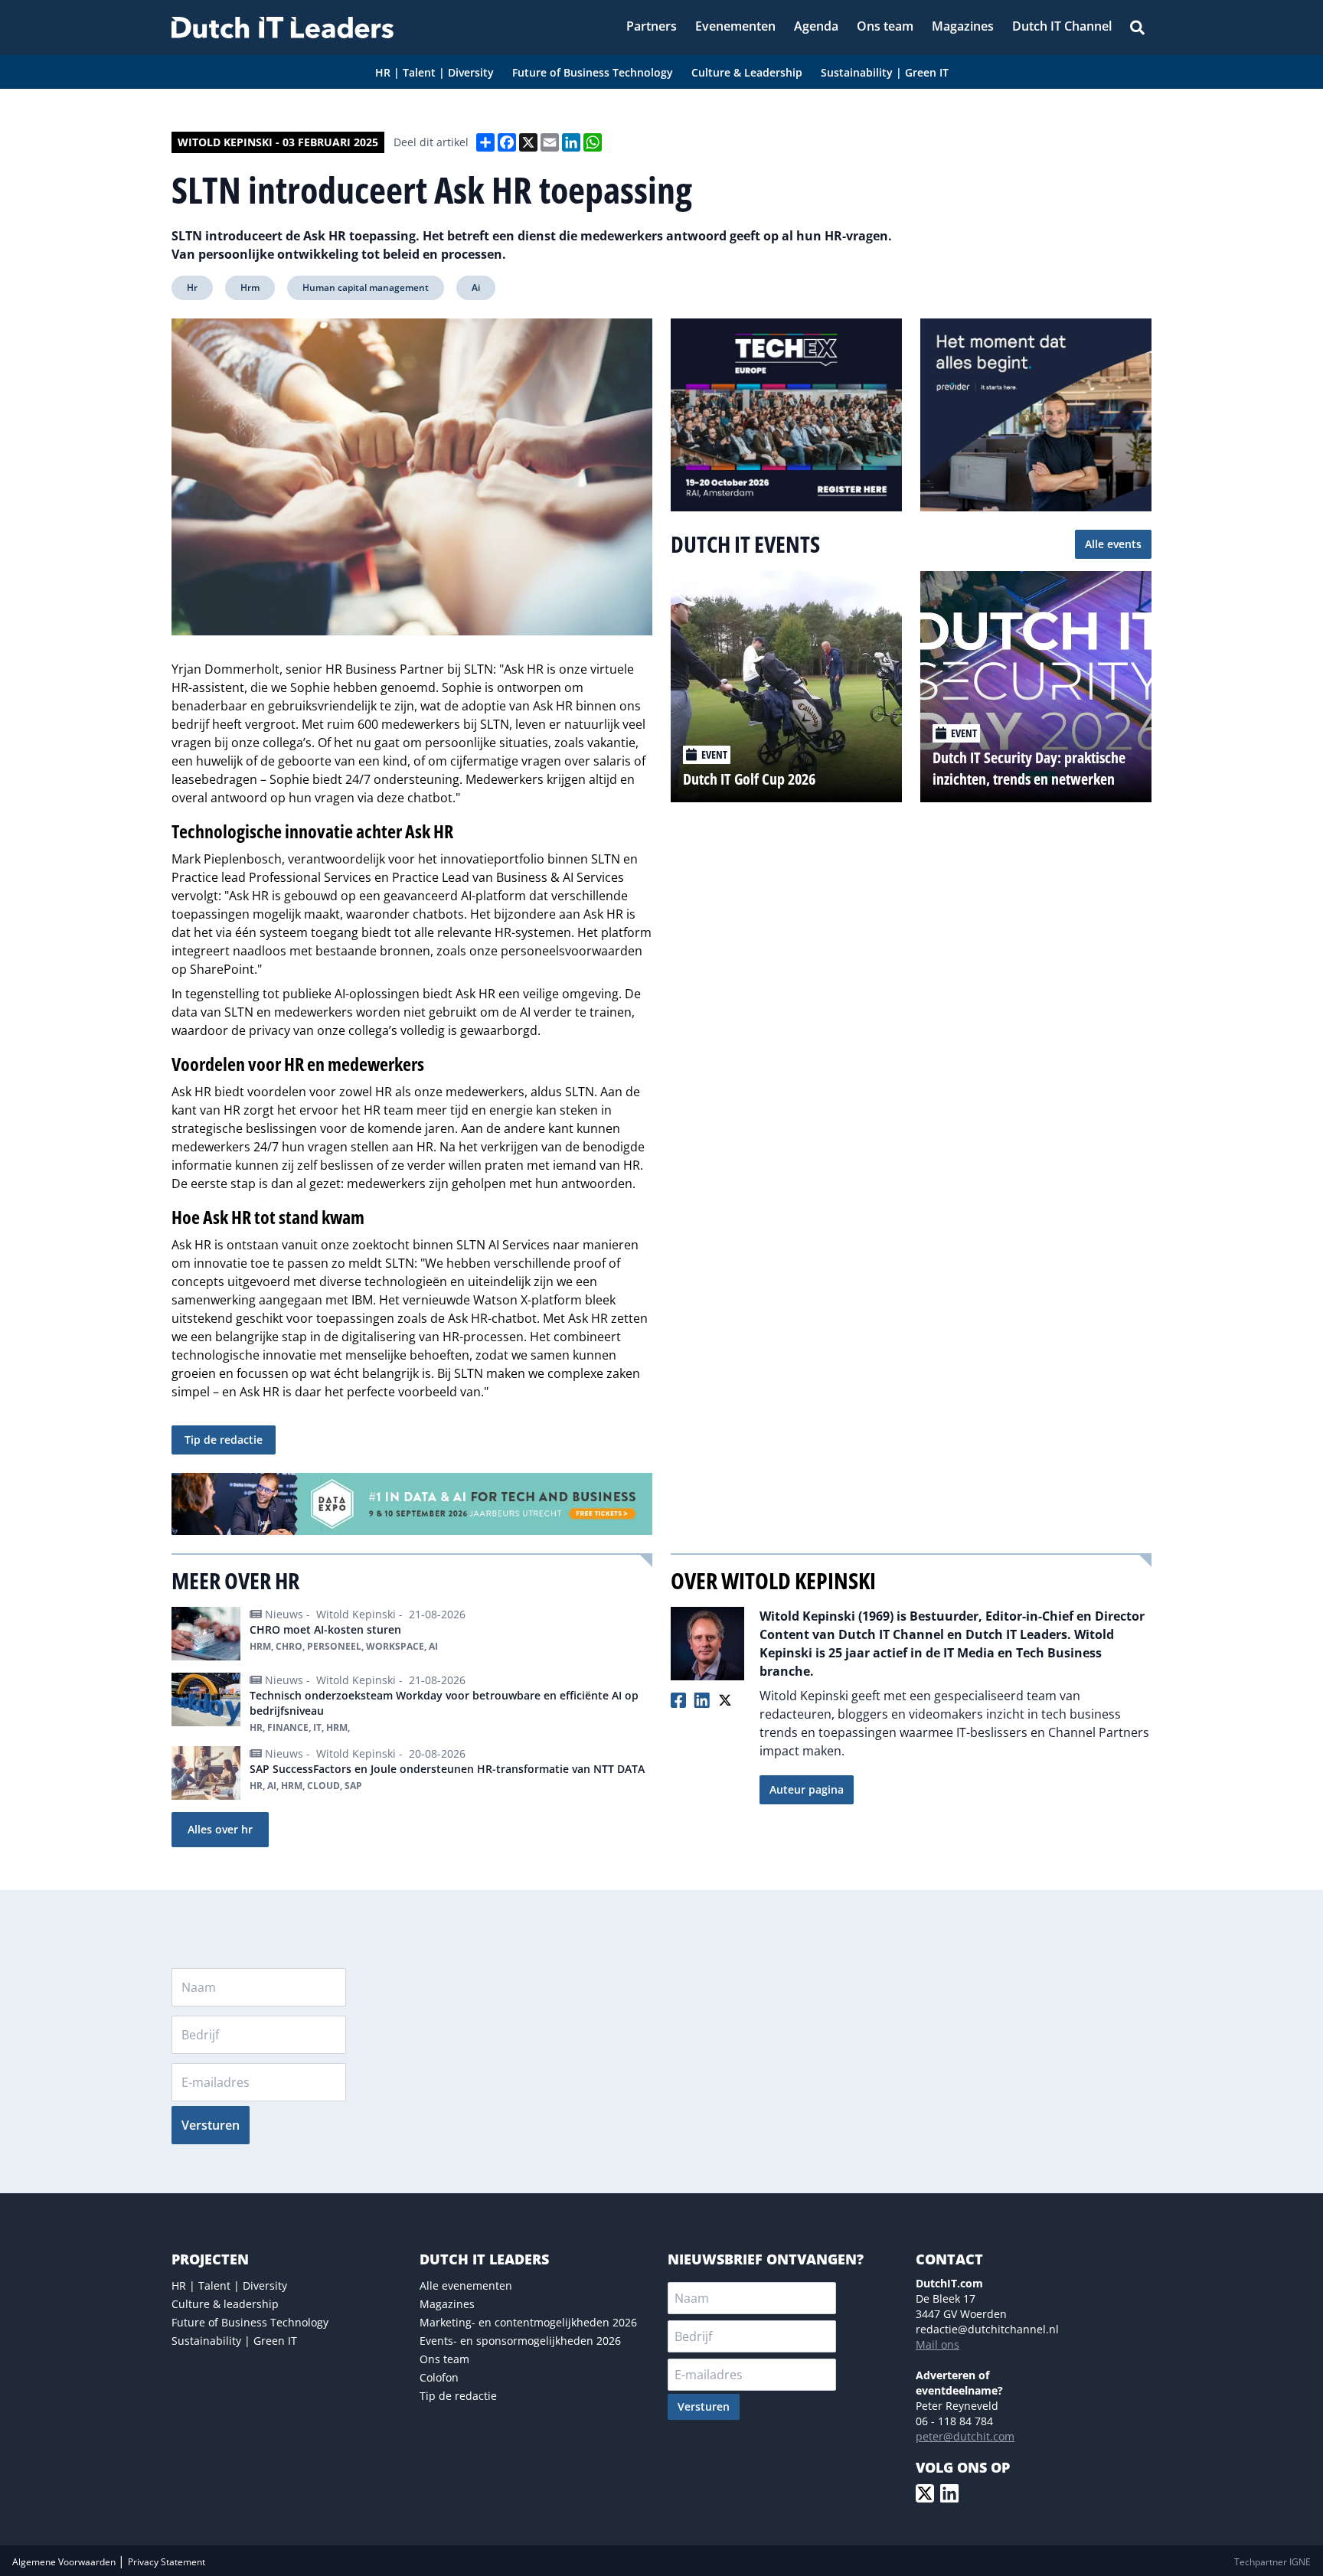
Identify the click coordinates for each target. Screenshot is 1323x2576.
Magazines (447, 2304)
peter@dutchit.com (965, 2436)
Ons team (444, 2359)
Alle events (1113, 544)
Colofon (439, 2377)
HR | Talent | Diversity (229, 2285)
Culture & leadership (225, 2304)
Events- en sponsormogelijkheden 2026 (520, 2341)
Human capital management (366, 287)
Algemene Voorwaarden (65, 2562)
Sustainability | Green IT (234, 2341)
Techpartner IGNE (1272, 2562)
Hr (192, 287)
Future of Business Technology (250, 2322)
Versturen (211, 2125)
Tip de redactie (224, 1440)
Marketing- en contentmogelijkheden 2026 (528, 2322)
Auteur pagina (807, 1789)
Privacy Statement (167, 2562)
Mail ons (938, 2344)
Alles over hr (220, 1829)
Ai (476, 287)
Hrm (250, 287)
